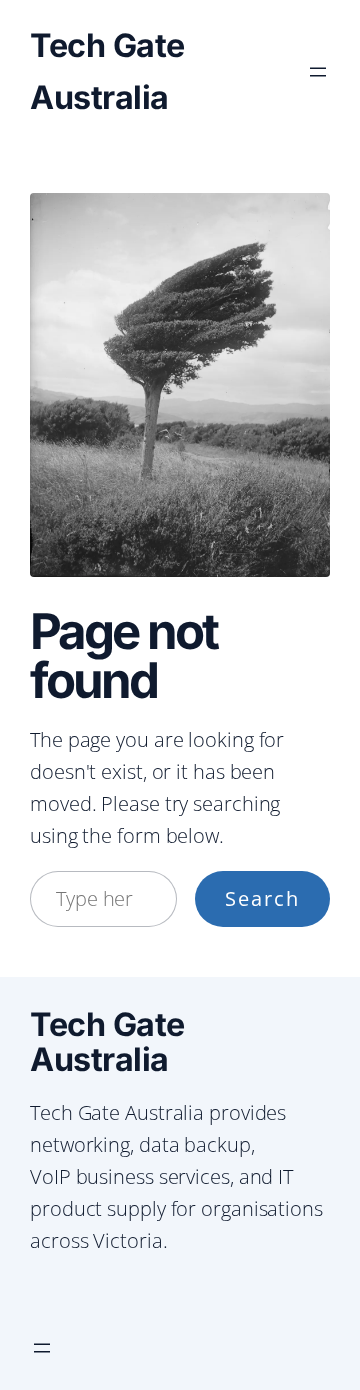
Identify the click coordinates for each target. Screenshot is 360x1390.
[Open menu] (318, 72)
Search (262, 898)
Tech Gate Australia (107, 1042)
